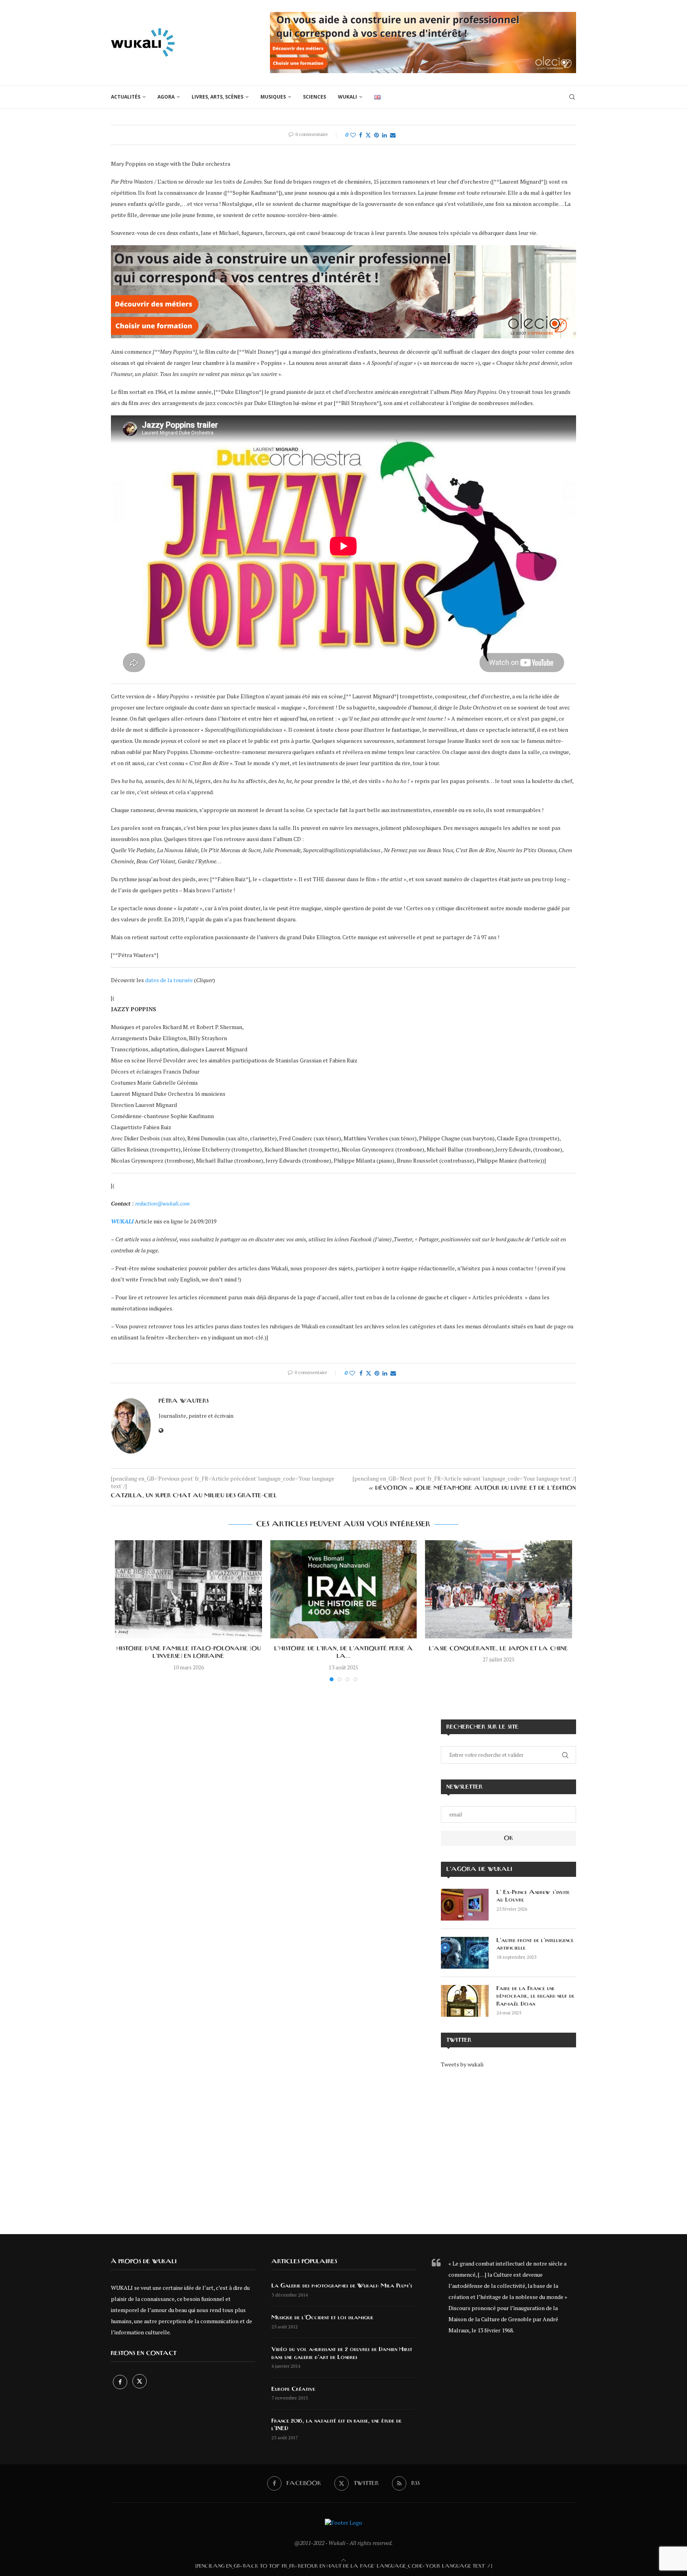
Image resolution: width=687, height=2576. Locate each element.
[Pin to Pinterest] (376, 135)
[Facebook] (121, 2382)
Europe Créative (293, 2389)
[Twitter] (140, 2382)
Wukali (347, 97)
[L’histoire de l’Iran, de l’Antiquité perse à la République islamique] (343, 1589)
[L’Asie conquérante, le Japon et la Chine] (499, 1589)
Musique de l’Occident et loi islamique (322, 2318)
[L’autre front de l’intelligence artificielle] (465, 1953)
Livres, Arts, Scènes (217, 97)
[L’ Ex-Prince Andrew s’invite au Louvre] (465, 1905)
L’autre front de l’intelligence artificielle (535, 1944)
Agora (166, 97)
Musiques (273, 97)
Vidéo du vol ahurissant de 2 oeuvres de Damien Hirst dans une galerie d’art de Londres (342, 2353)
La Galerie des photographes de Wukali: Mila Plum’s (342, 2286)
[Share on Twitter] (368, 135)
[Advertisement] (508, 2146)
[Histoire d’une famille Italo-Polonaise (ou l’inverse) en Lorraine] (188, 1589)
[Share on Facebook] (361, 135)
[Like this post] (353, 135)
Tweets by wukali (462, 2064)
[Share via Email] (393, 135)
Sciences (314, 97)
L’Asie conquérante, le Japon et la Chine (499, 1649)
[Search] (572, 97)
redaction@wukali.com (162, 1203)
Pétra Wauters (184, 1401)
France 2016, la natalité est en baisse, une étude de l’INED (337, 2425)
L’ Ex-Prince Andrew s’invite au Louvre (533, 1896)
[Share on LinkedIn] (384, 135)
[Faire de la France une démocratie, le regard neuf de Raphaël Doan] (465, 2001)
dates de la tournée (169, 980)
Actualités (126, 97)
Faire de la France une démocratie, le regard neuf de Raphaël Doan (536, 1996)
